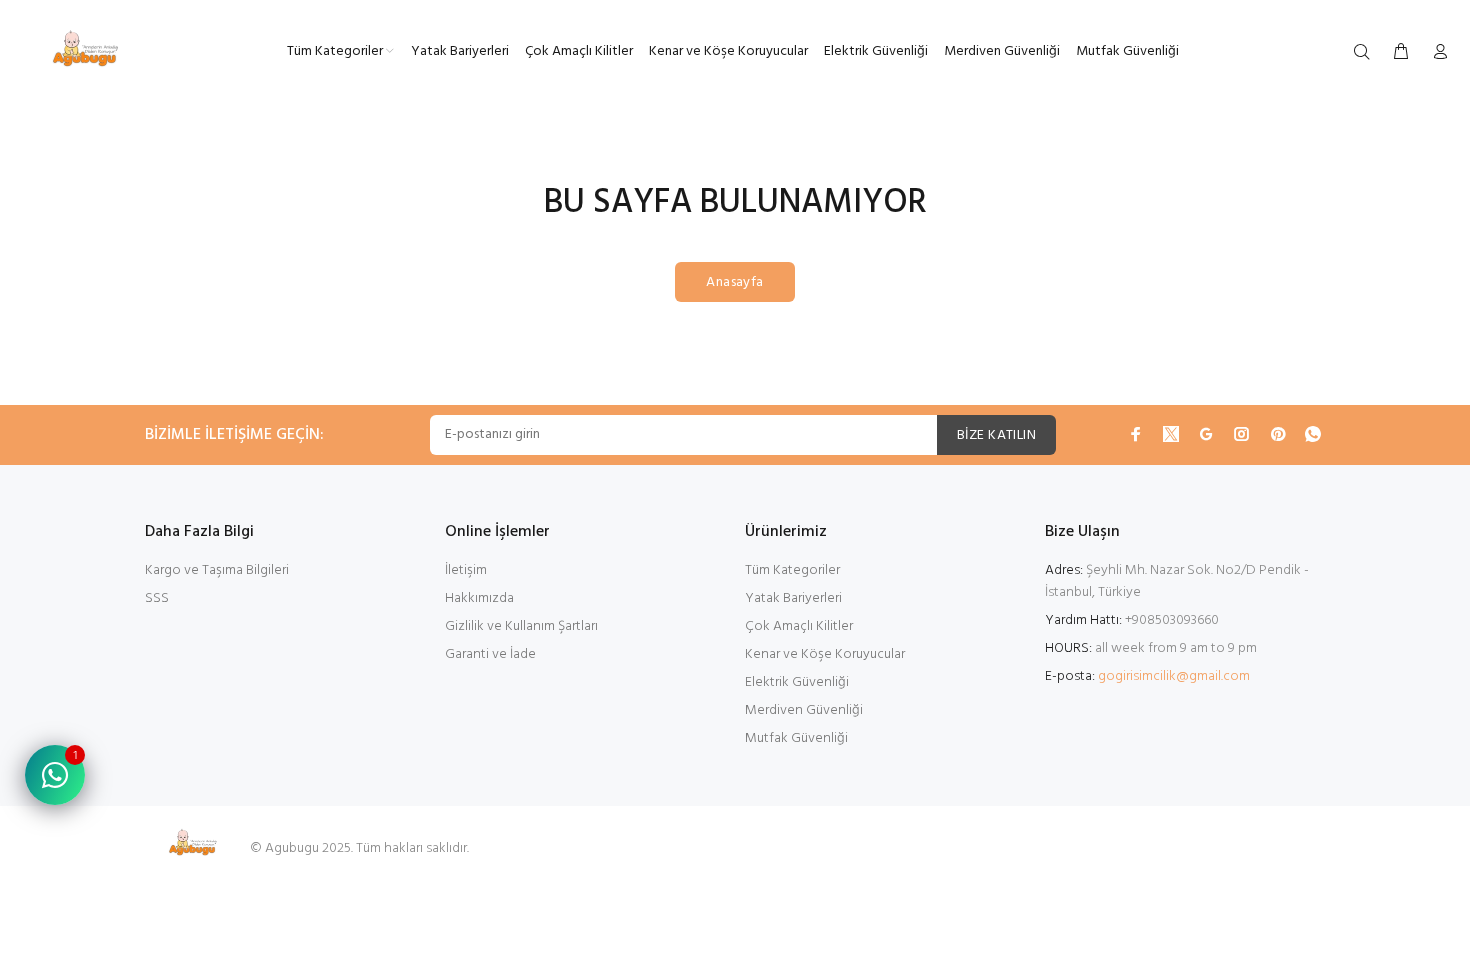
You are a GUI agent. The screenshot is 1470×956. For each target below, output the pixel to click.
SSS (157, 598)
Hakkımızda (479, 598)
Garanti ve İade (490, 654)
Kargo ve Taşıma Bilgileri (217, 570)
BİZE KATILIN (996, 435)
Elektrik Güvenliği (797, 682)
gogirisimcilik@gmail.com (1174, 676)
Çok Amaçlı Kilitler (799, 626)
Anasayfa (734, 282)
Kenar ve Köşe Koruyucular (825, 654)
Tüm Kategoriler (792, 570)
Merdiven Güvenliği (804, 710)
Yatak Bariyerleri (793, 598)
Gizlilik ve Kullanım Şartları (521, 626)
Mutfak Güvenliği (796, 738)
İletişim (466, 570)
